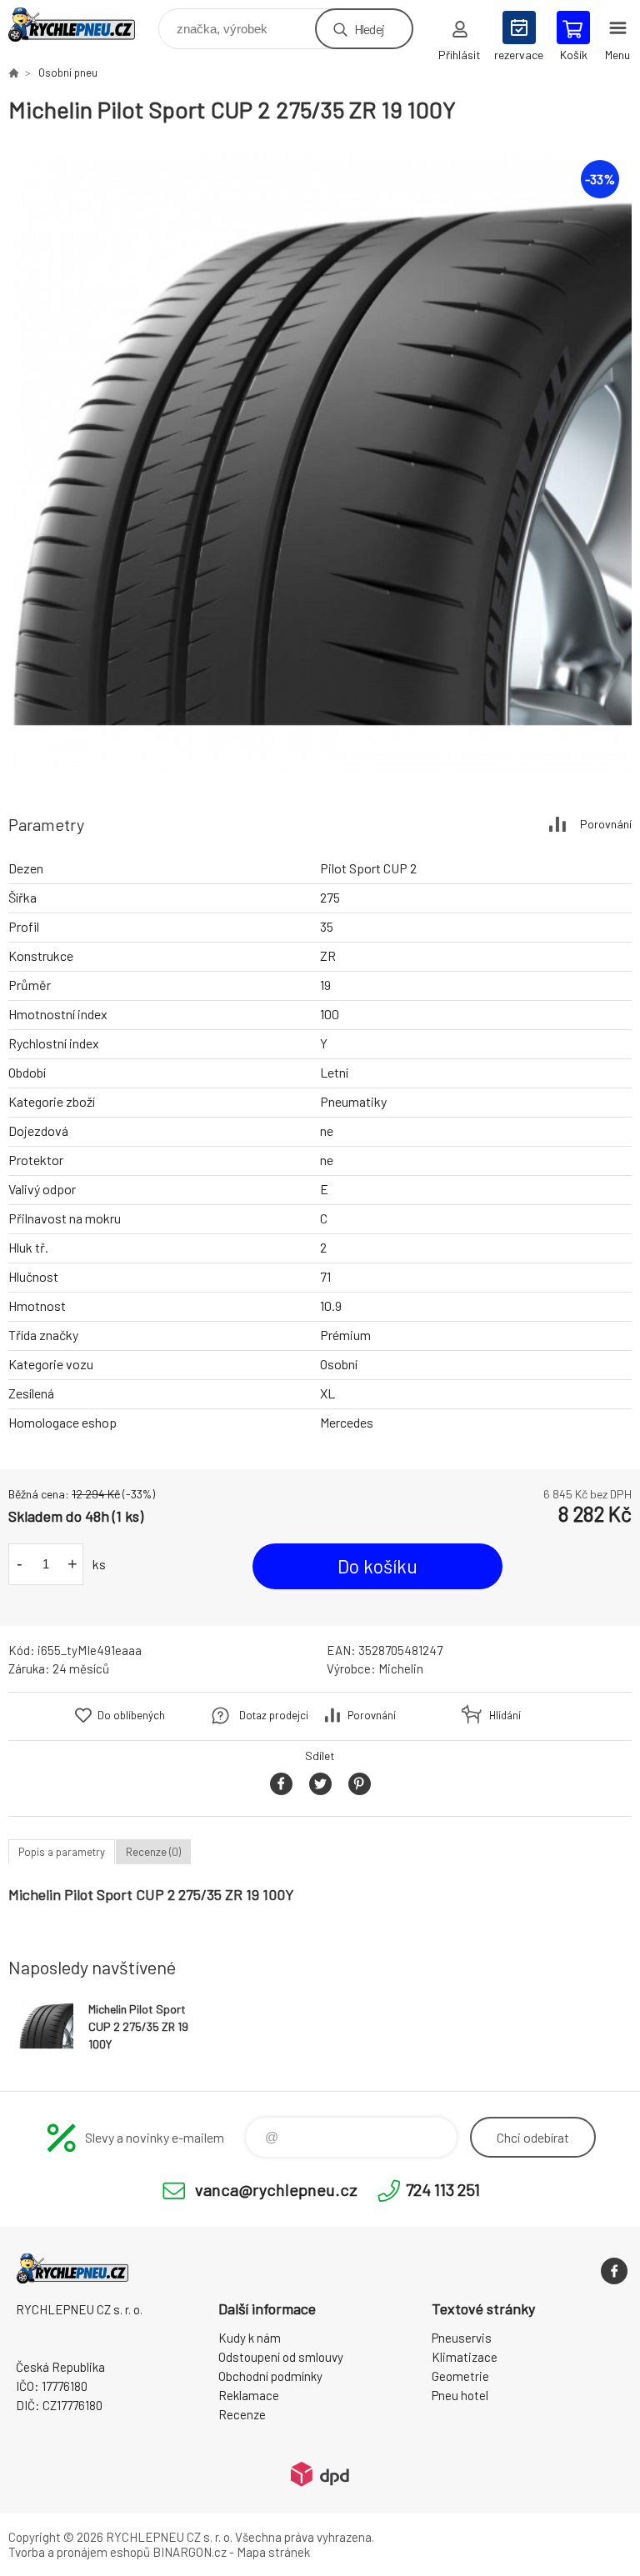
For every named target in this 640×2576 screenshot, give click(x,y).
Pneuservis (462, 2338)
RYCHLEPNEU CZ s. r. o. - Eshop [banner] (82, 25)
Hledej (369, 29)
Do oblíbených (131, 1715)
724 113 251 (443, 2189)
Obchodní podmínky (270, 2376)
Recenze (242, 2414)
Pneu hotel (460, 2395)
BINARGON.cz (190, 2552)
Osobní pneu (68, 73)
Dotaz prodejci (274, 1715)
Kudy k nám (250, 2338)
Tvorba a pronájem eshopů (79, 2552)
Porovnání (606, 824)
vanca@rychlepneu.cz (276, 2189)
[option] (320, 461)
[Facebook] (614, 2271)
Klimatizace (465, 2357)
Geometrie (460, 2376)
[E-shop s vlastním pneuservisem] (13, 73)
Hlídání (505, 1715)
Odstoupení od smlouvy (281, 2357)
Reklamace (249, 2395)
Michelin (401, 1668)
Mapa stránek (273, 2552)
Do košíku (377, 1566)
